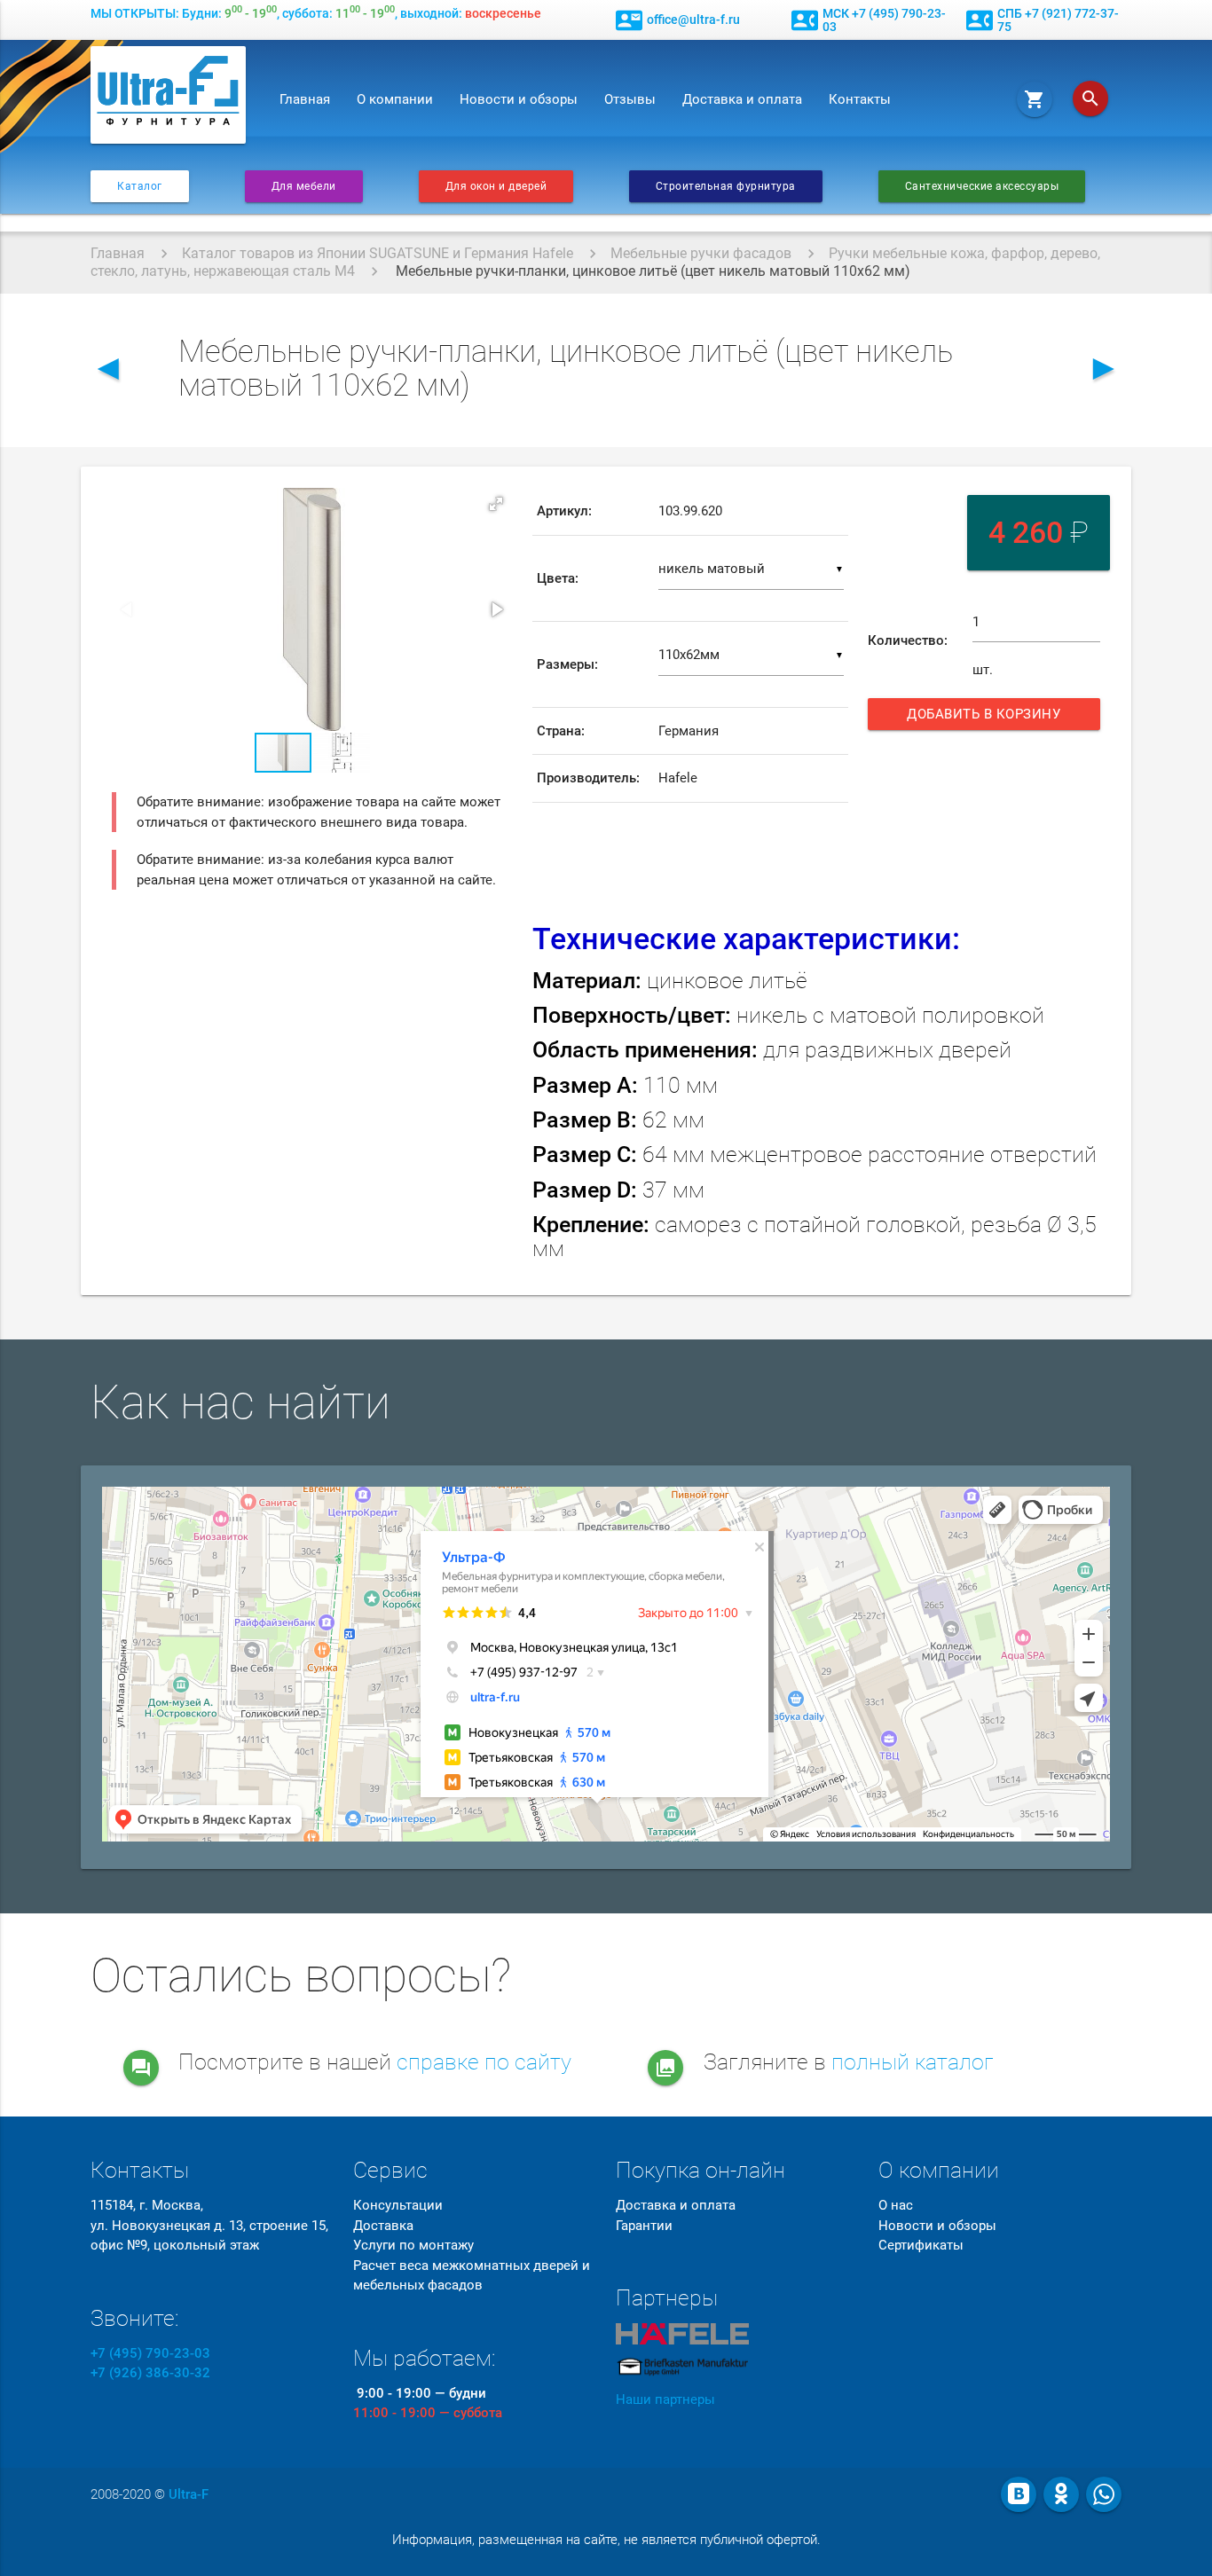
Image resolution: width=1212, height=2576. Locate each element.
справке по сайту (484, 2062)
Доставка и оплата (742, 99)
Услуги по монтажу (413, 2245)
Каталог (140, 186)
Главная (305, 99)
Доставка (383, 2226)
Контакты (860, 99)
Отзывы (630, 99)
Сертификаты (921, 2245)
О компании (395, 99)
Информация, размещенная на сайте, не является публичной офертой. (606, 2540)
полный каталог (913, 2062)
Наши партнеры (665, 2399)
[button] (496, 504)
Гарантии (644, 2226)
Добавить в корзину (990, 718)
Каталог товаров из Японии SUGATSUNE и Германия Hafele (378, 253)
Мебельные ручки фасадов (701, 253)
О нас (896, 2205)
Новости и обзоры (519, 99)
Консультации (398, 2205)
